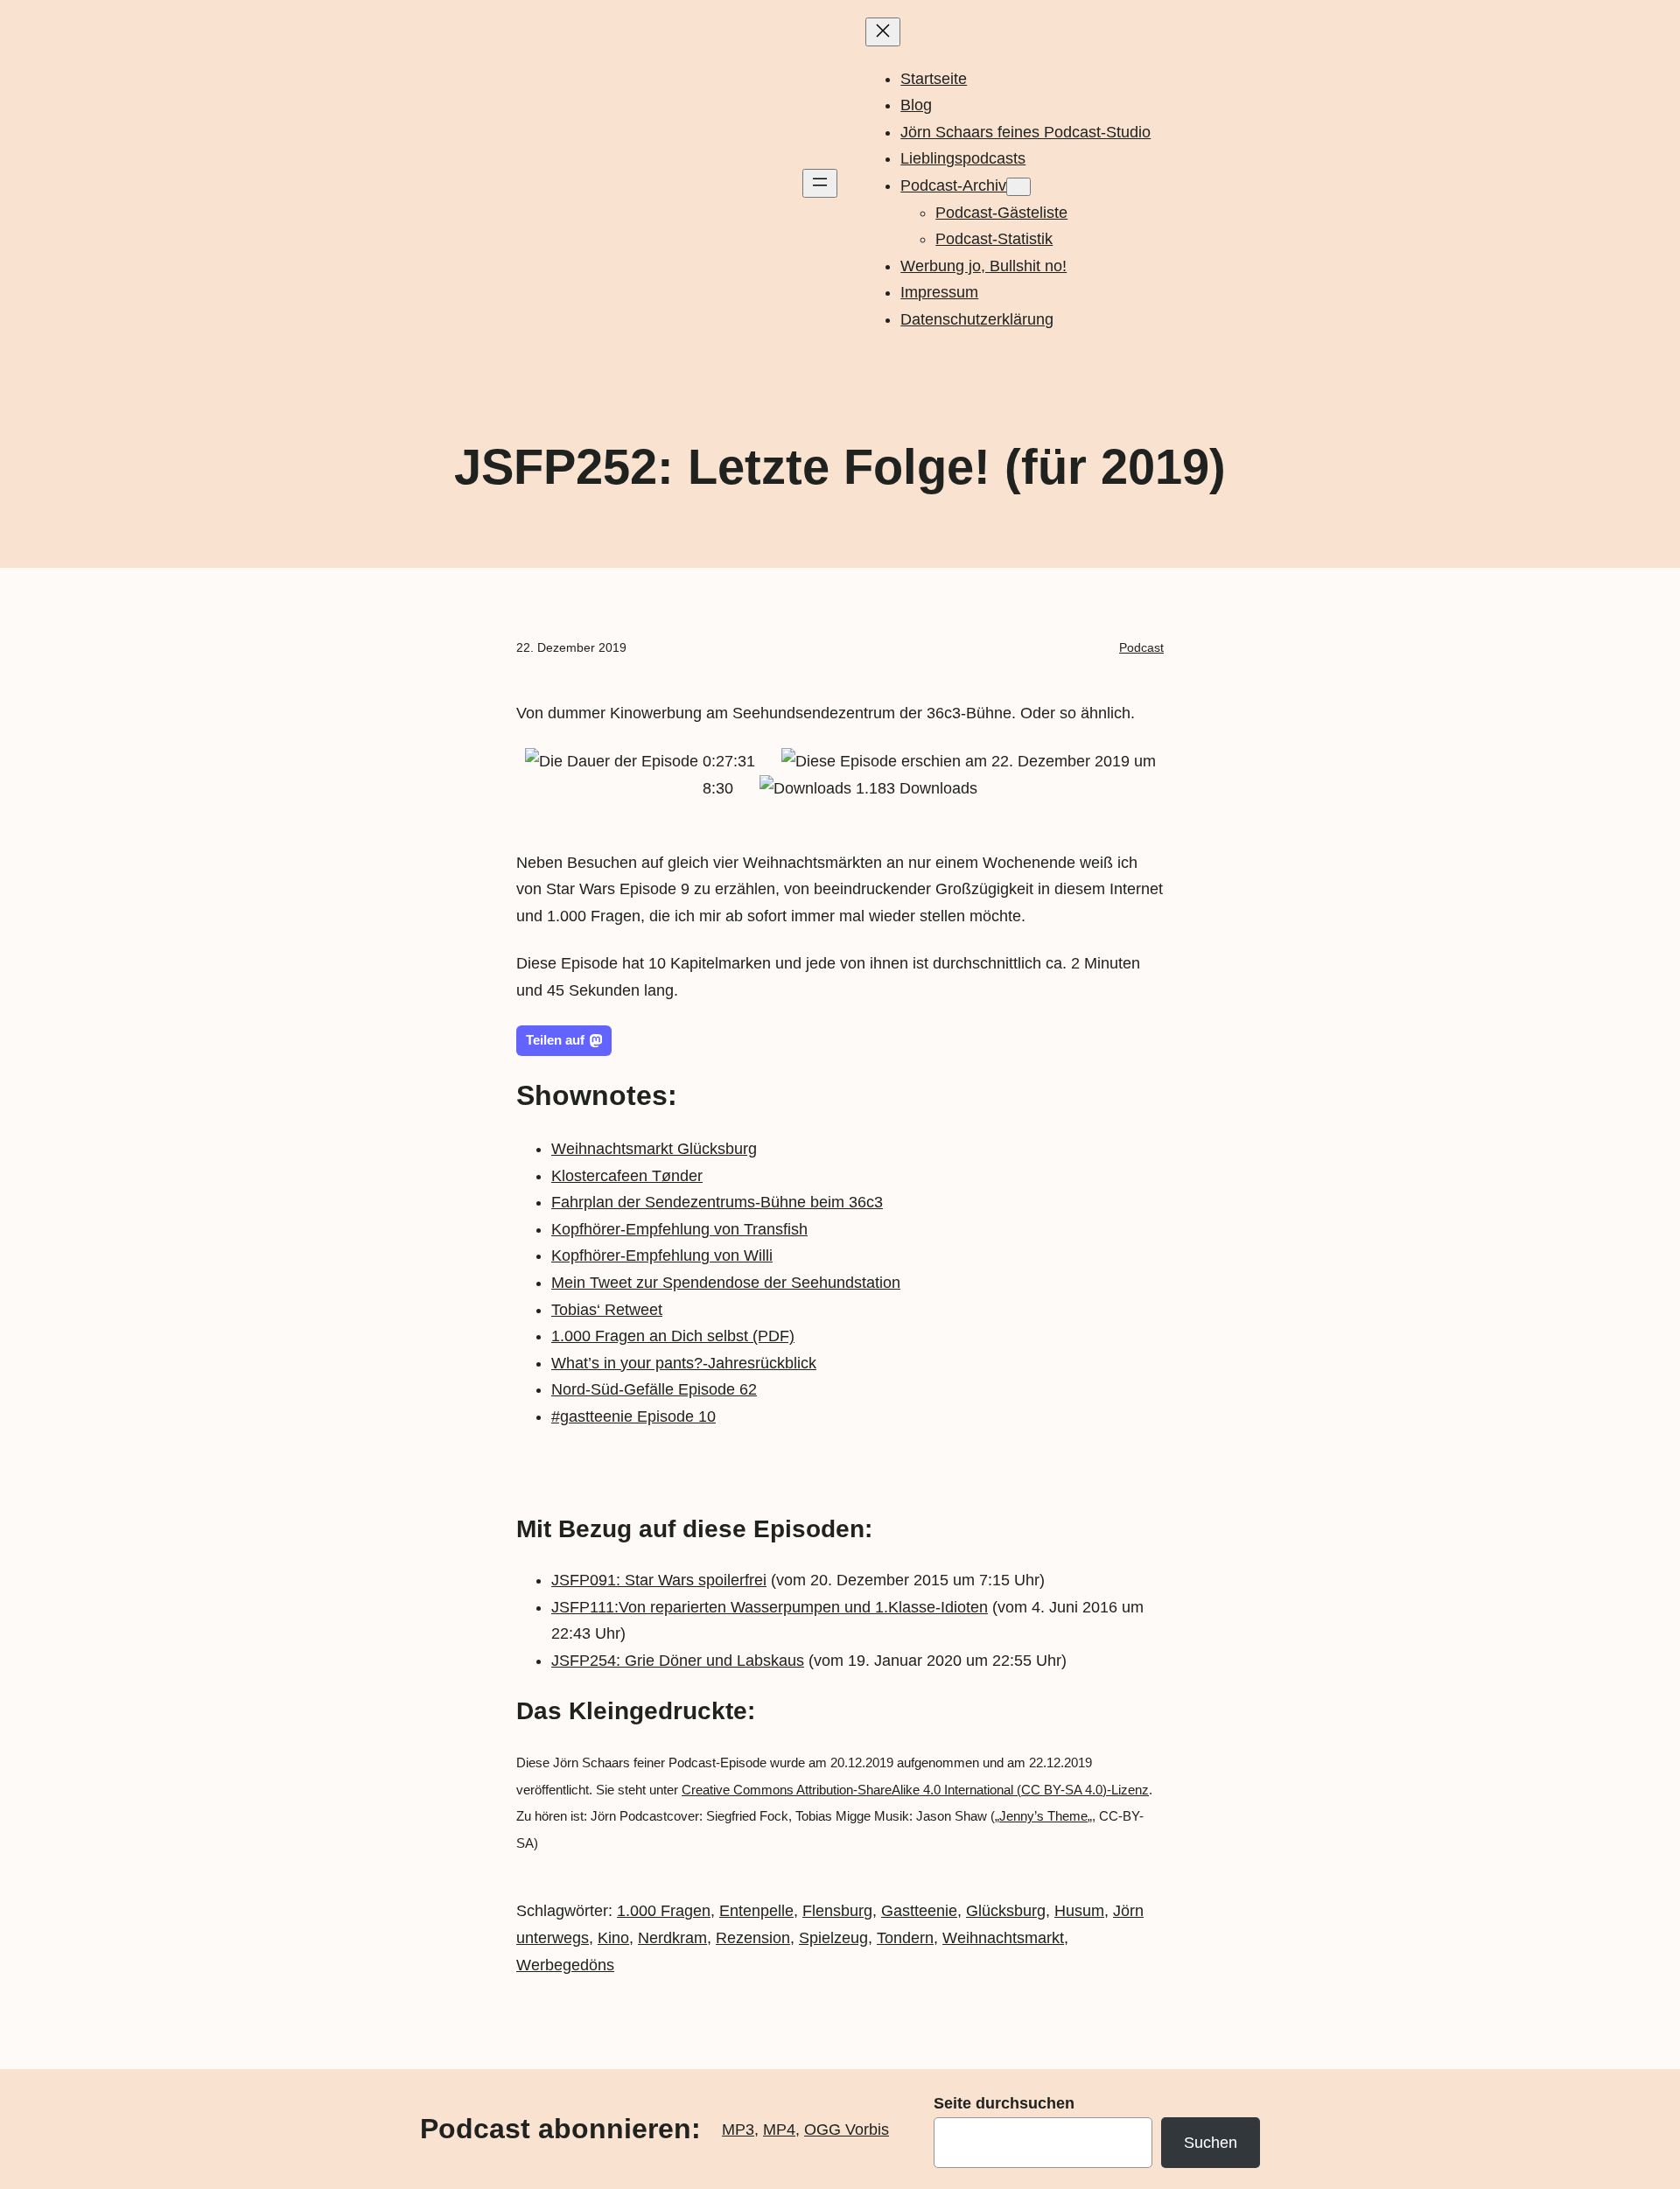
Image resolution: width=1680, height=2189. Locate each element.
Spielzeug (833, 1938)
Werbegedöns (565, 1965)
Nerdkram (672, 1938)
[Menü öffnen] (820, 183)
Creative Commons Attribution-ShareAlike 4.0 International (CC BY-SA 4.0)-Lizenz (915, 1790)
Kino (613, 1938)
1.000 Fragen (664, 1911)
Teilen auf (555, 1040)
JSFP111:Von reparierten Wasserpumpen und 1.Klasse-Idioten (770, 1607)
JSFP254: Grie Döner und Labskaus (678, 1661)
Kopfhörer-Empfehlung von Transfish (679, 1229)
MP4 (779, 2130)
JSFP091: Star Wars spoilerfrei (659, 1580)
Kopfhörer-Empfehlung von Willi (662, 1255)
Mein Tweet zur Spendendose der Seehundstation (726, 1283)
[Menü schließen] (883, 32)
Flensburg (837, 1911)
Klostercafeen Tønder (627, 1176)
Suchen (1211, 2143)
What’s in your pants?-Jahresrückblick (684, 1363)
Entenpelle (756, 1911)
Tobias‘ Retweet (607, 1310)
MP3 (738, 2130)
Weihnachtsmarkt (1003, 1938)
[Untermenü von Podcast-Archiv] (1018, 187)
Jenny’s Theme (1043, 1816)
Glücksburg (1006, 1911)
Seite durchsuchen (1004, 2103)
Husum (1079, 1911)
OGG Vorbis (847, 2130)
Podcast (1141, 647)
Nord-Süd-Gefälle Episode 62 (654, 1389)
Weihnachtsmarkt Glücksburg (654, 1149)
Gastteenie (919, 1911)
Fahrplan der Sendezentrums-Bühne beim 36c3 (717, 1202)
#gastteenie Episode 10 (633, 1416)
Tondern (905, 1938)
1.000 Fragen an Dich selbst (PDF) (673, 1336)
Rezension (753, 1938)
